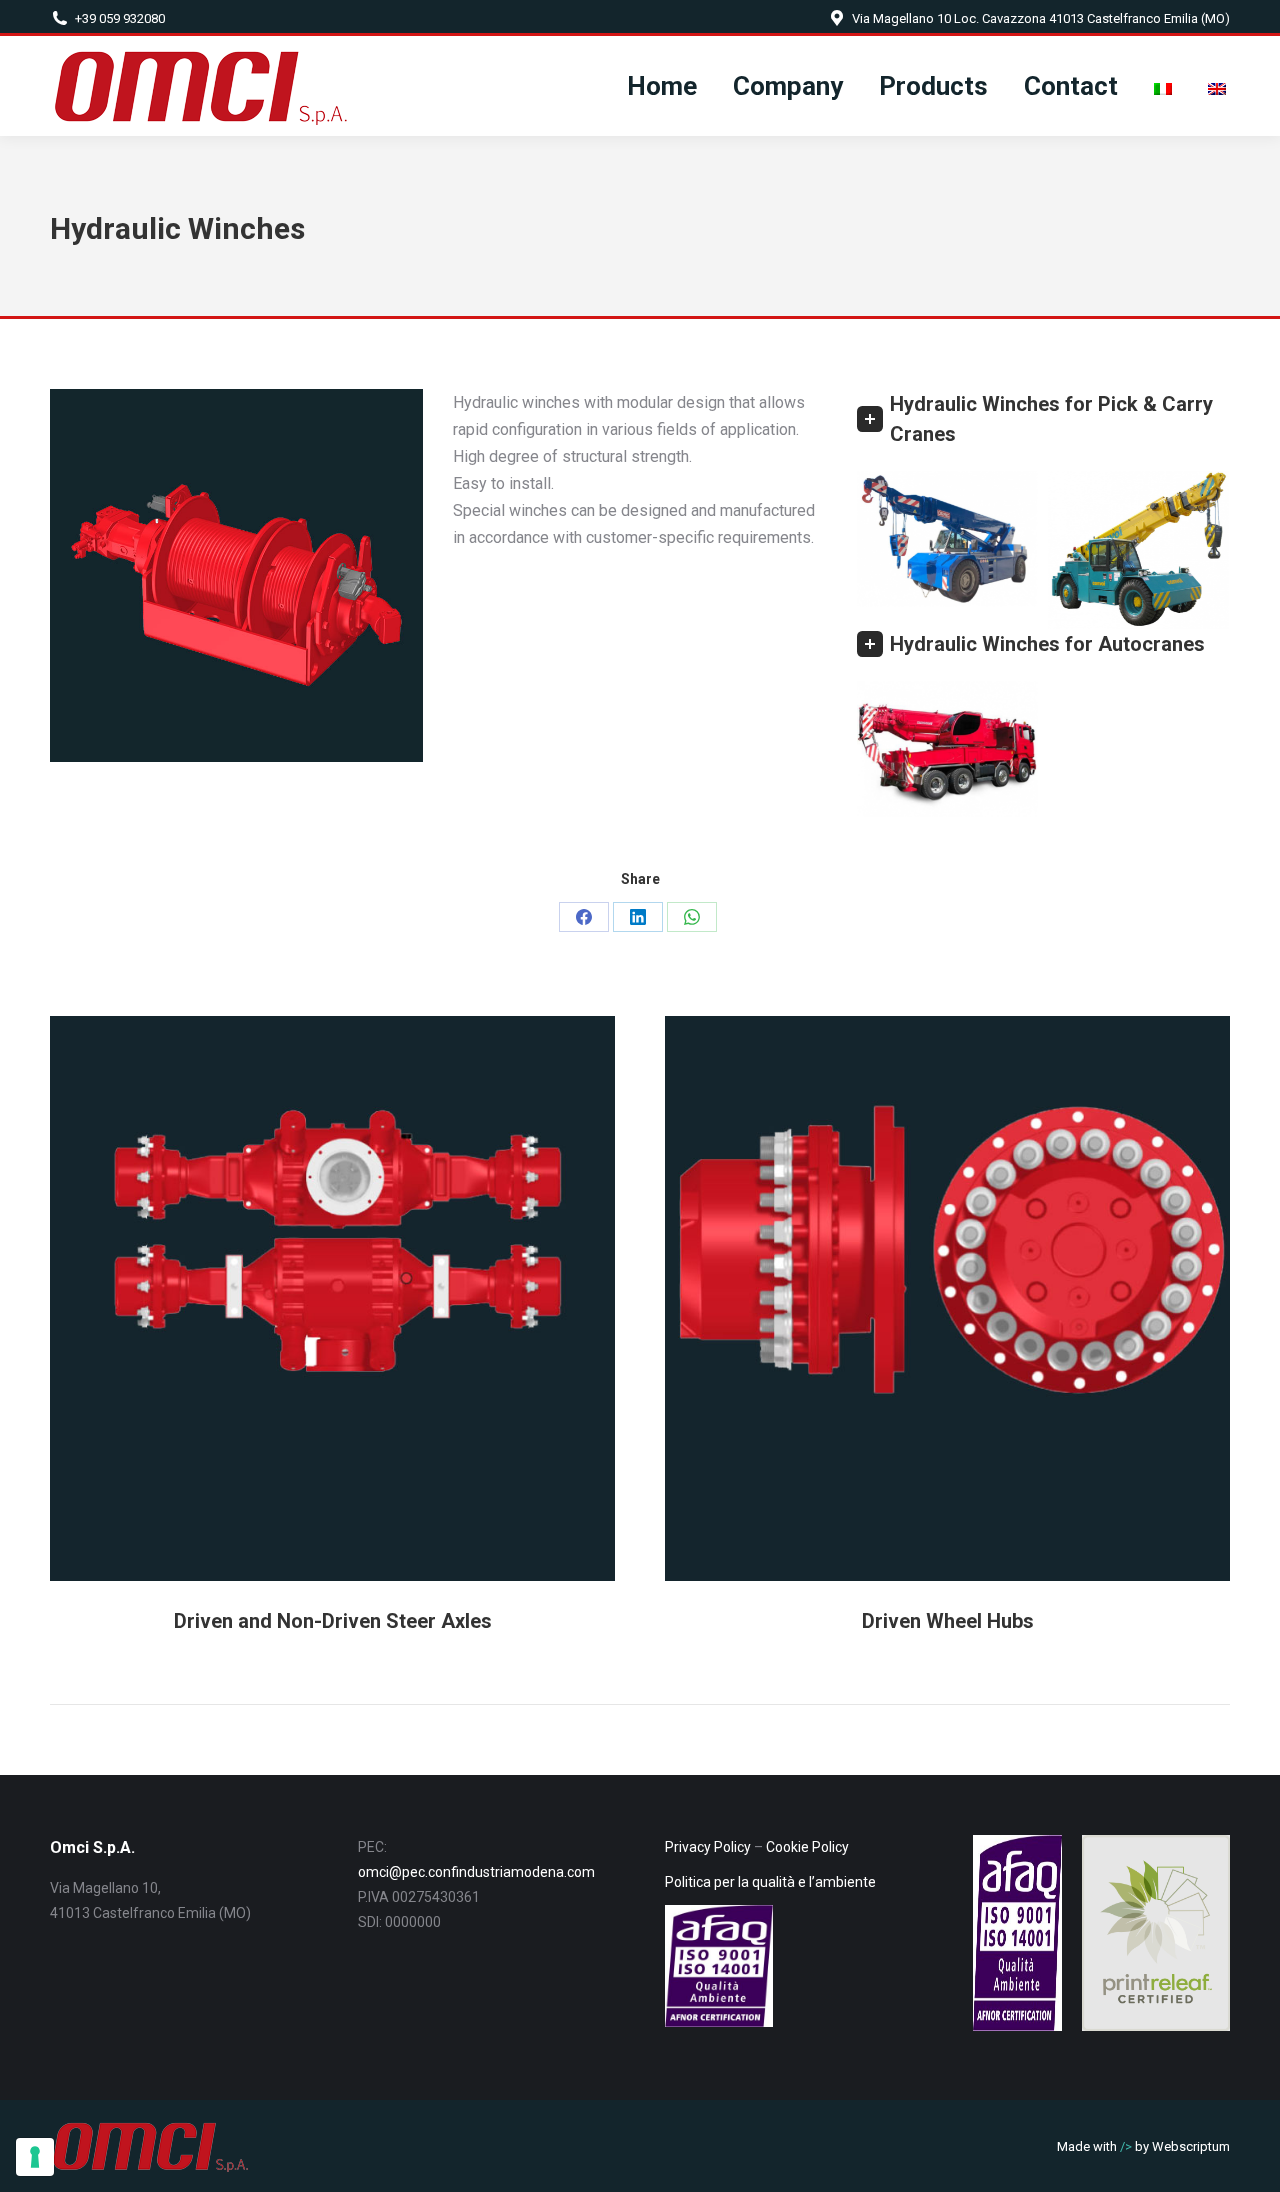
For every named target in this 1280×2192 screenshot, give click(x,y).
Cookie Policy (807, 1847)
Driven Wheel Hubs (948, 1621)
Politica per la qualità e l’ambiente (770, 1882)
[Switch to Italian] (1163, 86)
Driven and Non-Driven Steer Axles (333, 1621)
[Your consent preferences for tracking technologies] (35, 2157)
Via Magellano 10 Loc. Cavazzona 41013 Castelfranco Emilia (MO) (1041, 18)
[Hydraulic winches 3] (1138, 550)
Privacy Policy (708, 1847)
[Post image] (332, 1298)
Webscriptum (1191, 2146)
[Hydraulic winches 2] (947, 539)
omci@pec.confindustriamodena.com (476, 1872)
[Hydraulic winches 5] (947, 749)
